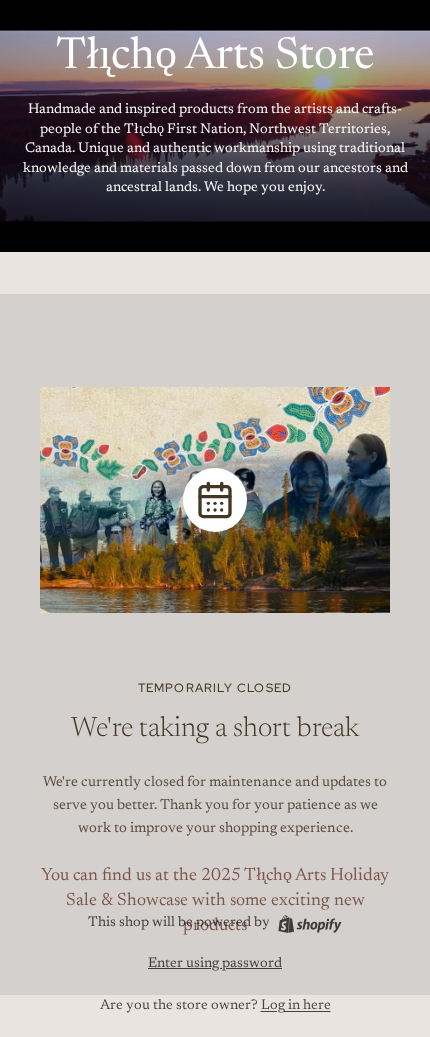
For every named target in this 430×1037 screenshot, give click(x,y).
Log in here (296, 1006)
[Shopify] (309, 924)
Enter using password (215, 964)
